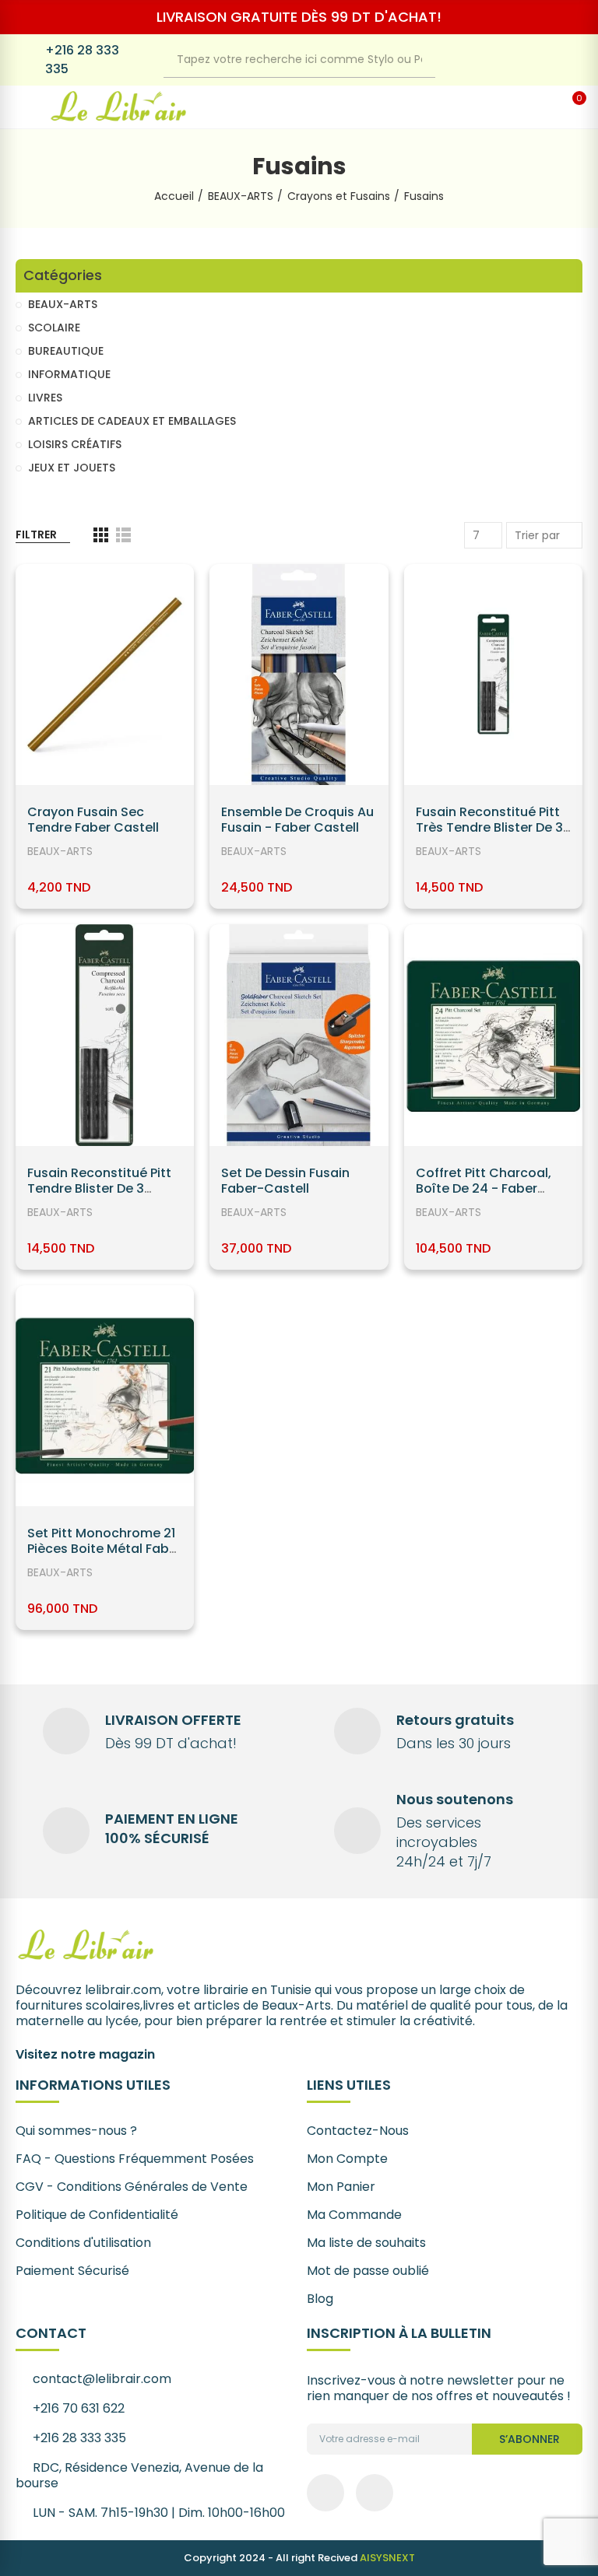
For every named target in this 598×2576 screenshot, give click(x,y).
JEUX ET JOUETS (72, 468)
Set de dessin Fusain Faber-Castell (285, 1181)
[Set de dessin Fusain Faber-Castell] (299, 1035)
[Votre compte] (544, 107)
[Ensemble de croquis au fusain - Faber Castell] (299, 675)
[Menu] (24, 107)
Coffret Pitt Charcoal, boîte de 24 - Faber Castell (484, 1188)
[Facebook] (536, 60)
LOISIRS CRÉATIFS (75, 444)
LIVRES (45, 398)
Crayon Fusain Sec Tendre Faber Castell (93, 820)
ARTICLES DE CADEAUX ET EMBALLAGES (132, 421)
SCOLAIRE (54, 328)
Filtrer (36, 534)
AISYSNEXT (387, 2558)
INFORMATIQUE (69, 374)
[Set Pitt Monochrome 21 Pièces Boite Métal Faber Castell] (105, 1396)
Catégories (63, 276)
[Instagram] (568, 60)
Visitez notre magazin (85, 2054)
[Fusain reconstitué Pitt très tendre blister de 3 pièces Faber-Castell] (493, 675)
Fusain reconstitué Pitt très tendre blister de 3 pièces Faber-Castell (489, 827)
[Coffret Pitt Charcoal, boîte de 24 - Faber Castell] (493, 1035)
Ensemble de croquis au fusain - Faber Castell (297, 820)
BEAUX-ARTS (60, 851)
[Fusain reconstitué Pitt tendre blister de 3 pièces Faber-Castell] (105, 1035)
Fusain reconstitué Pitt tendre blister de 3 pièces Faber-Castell (99, 1188)
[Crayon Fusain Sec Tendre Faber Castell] (105, 675)
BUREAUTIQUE (66, 351)
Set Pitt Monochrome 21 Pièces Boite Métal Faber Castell (104, 1549)
